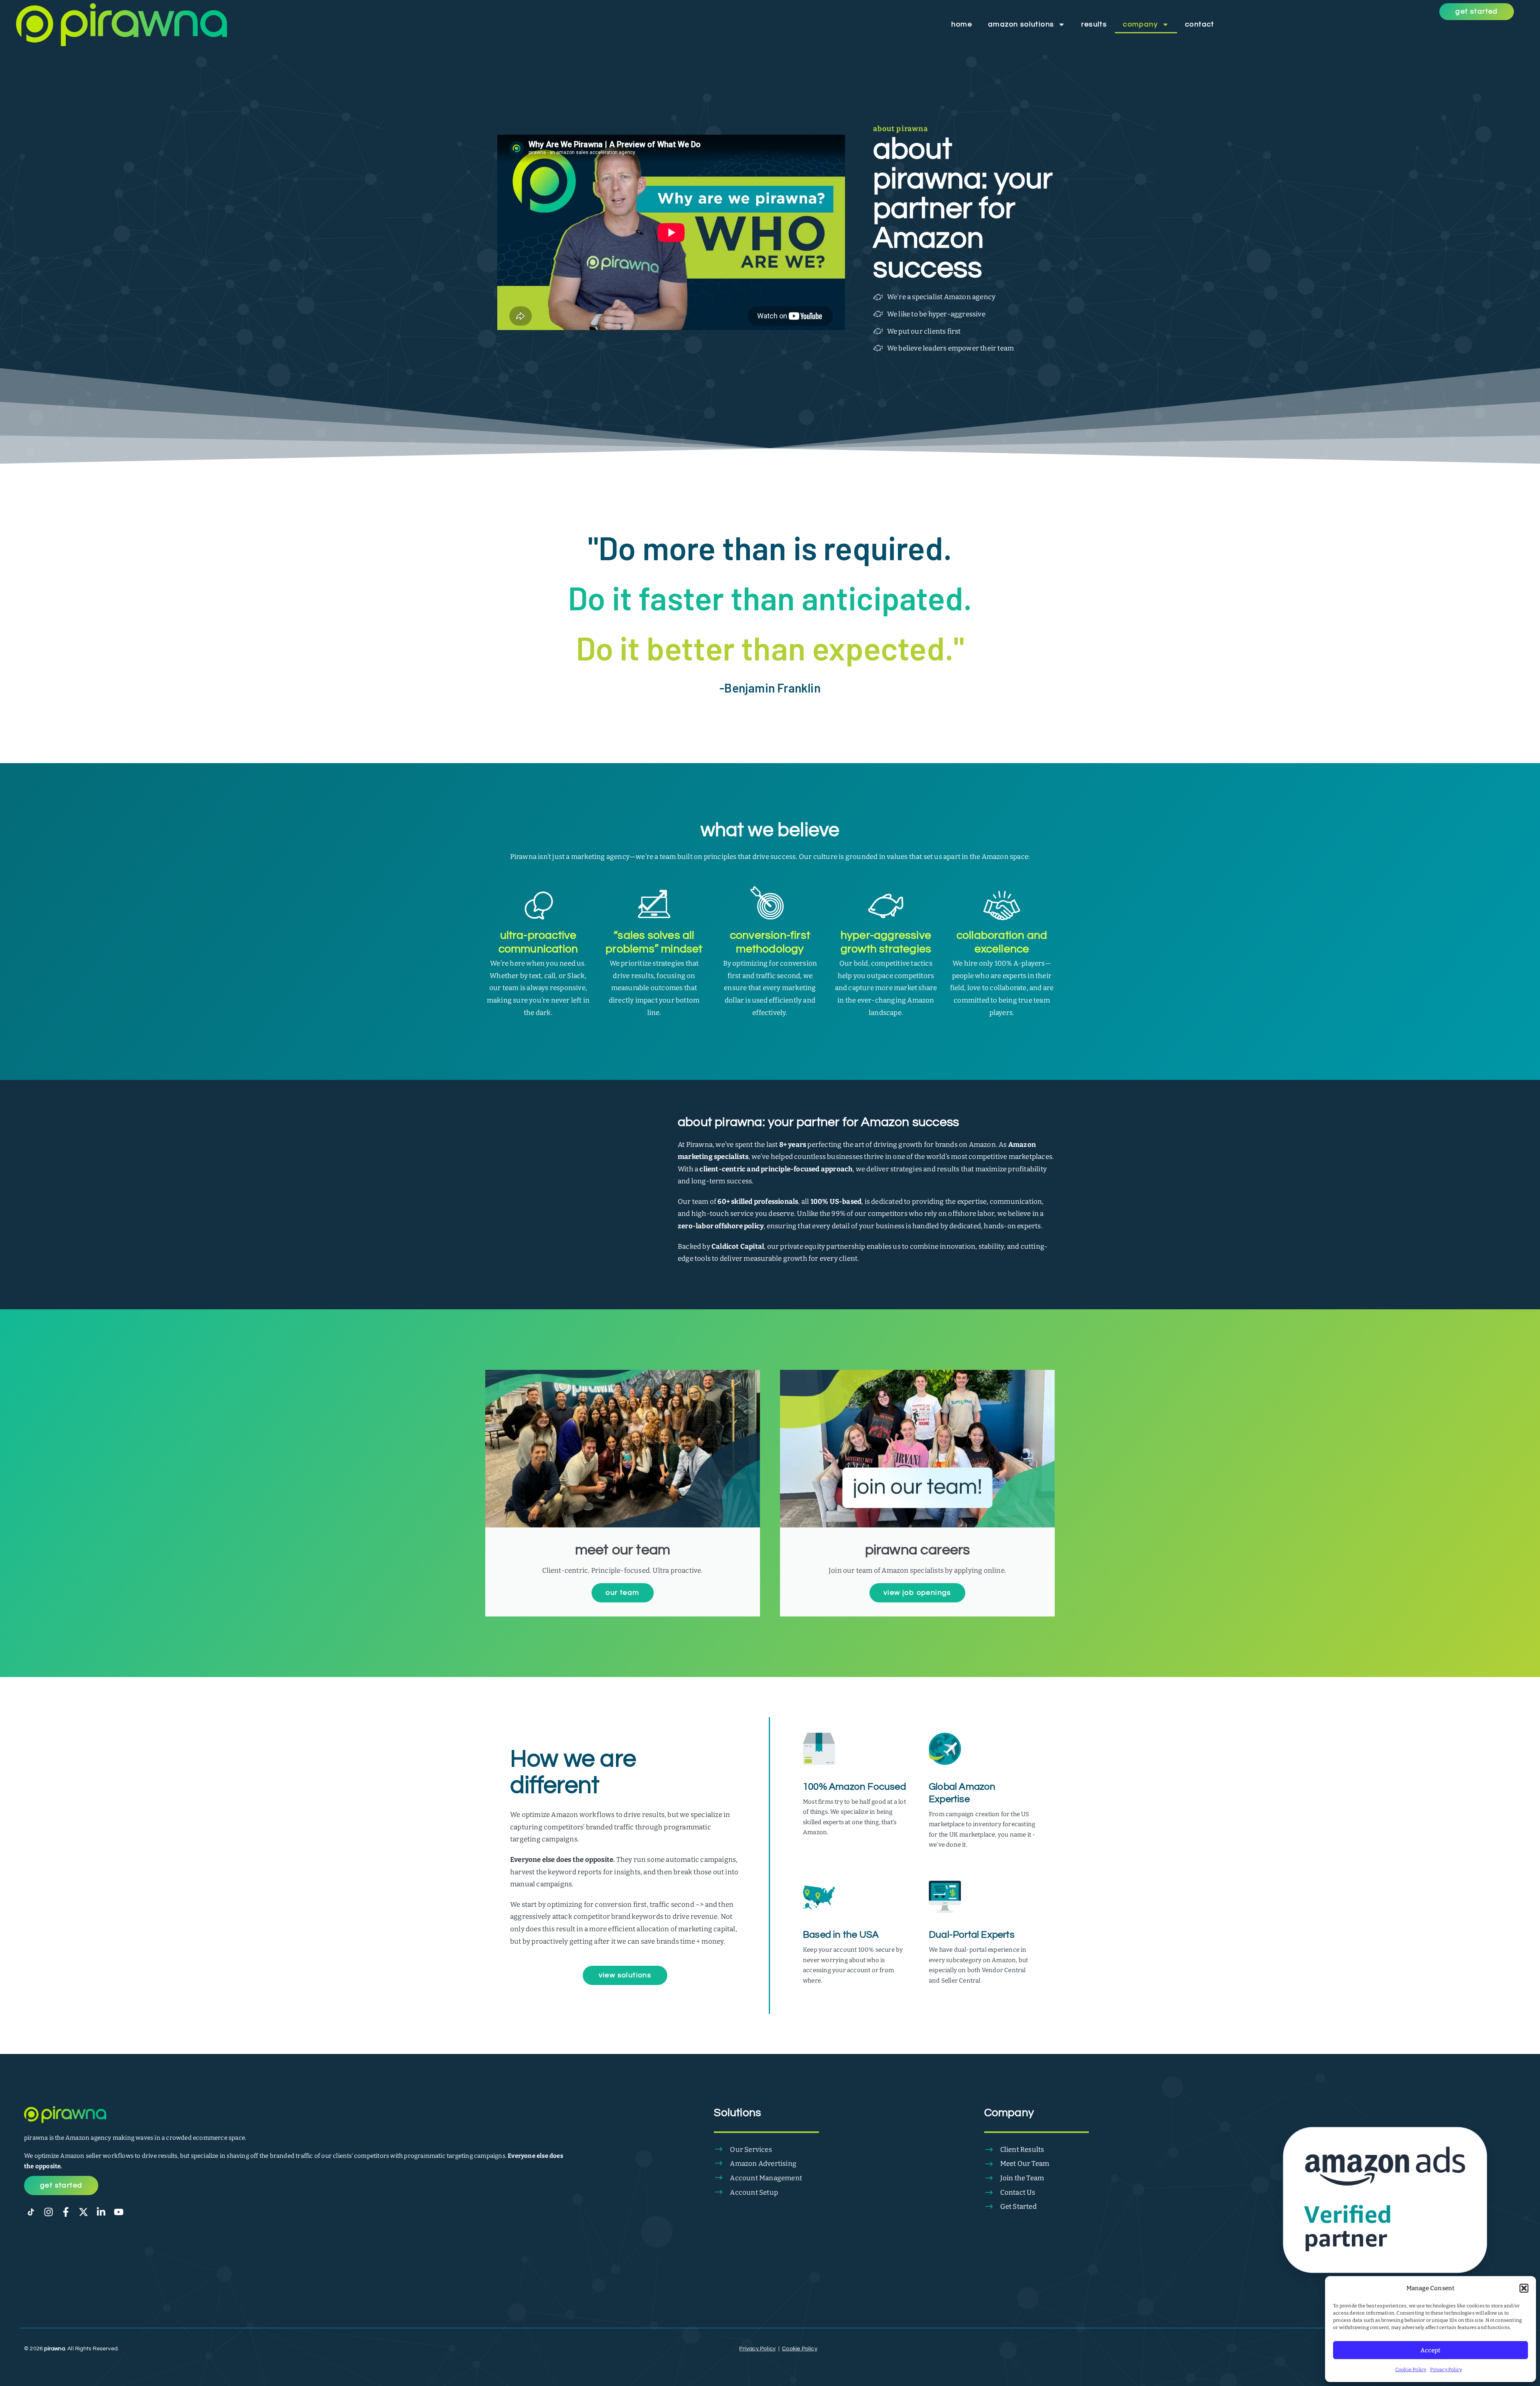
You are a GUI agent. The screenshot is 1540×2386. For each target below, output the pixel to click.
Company (1140, 24)
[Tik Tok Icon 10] (31, 2212)
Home (962, 24)
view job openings (917, 1593)
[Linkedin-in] (101, 2212)
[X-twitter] (83, 2212)
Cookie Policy (1411, 2370)
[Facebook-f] (66, 2212)
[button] (1524, 2288)
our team (622, 1593)
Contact (1200, 24)
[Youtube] (119, 2212)
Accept (1431, 2350)
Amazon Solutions (1021, 24)
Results (1094, 24)
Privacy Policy (1446, 2370)
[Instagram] (49, 2212)
